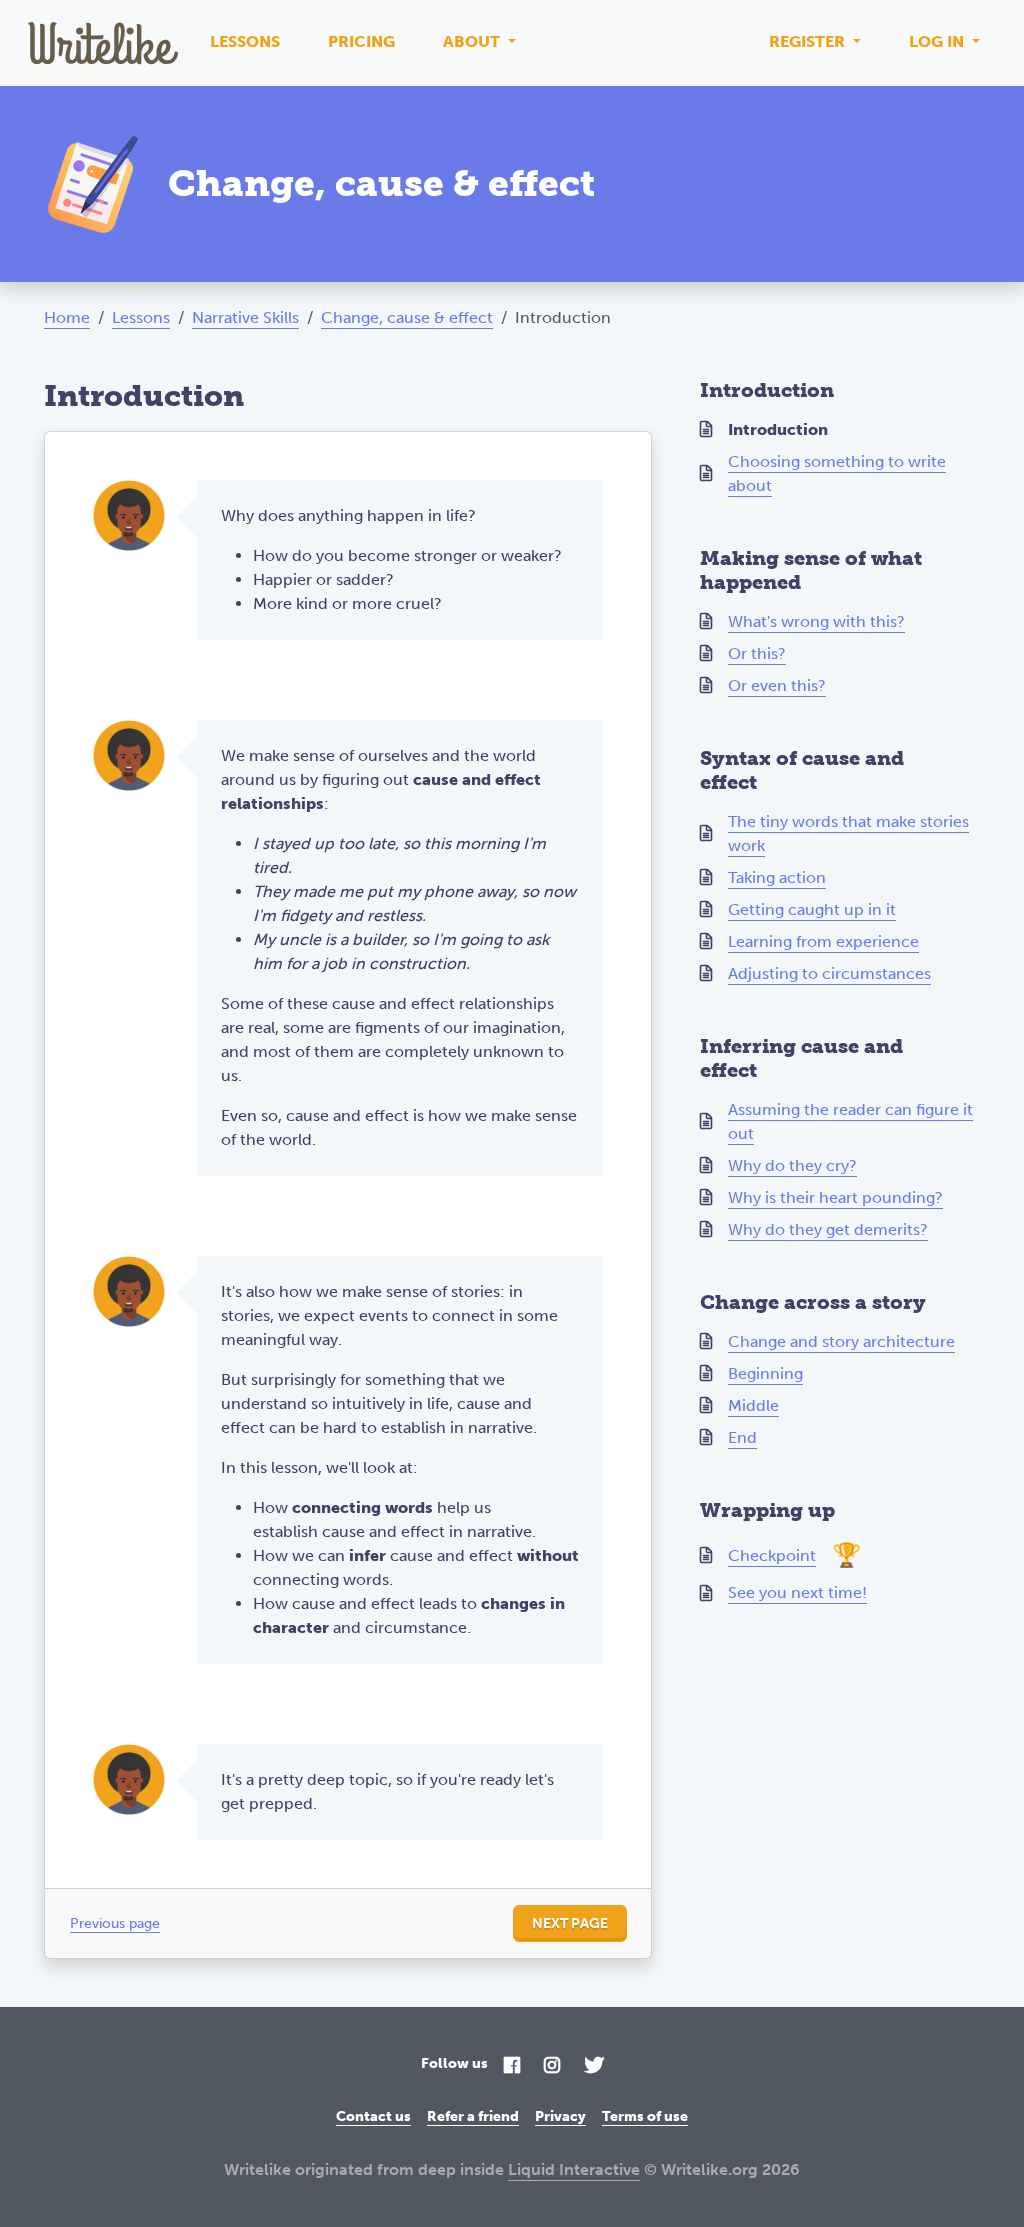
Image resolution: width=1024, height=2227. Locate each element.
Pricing (361, 41)
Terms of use (645, 2116)
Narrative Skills (245, 317)
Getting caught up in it (812, 909)
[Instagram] (552, 2066)
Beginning (765, 1373)
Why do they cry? (792, 1165)
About (473, 41)
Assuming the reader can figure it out (850, 1121)
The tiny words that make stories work (848, 833)
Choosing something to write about (837, 473)
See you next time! (797, 1592)
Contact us (373, 2116)
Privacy (560, 2116)
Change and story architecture (841, 1341)
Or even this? (777, 685)
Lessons (245, 41)
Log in (938, 41)
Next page (570, 1923)
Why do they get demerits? (828, 1229)
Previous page (115, 1923)
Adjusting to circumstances (829, 973)
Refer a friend (473, 2116)
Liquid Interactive (574, 2169)
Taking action (777, 877)
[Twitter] (594, 2066)
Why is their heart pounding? (835, 1197)
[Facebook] (512, 2066)
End (742, 1437)
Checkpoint (772, 1555)
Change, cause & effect (407, 317)
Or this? (757, 653)
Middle (753, 1405)
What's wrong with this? (816, 621)
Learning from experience (823, 941)
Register (809, 41)
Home (67, 317)
